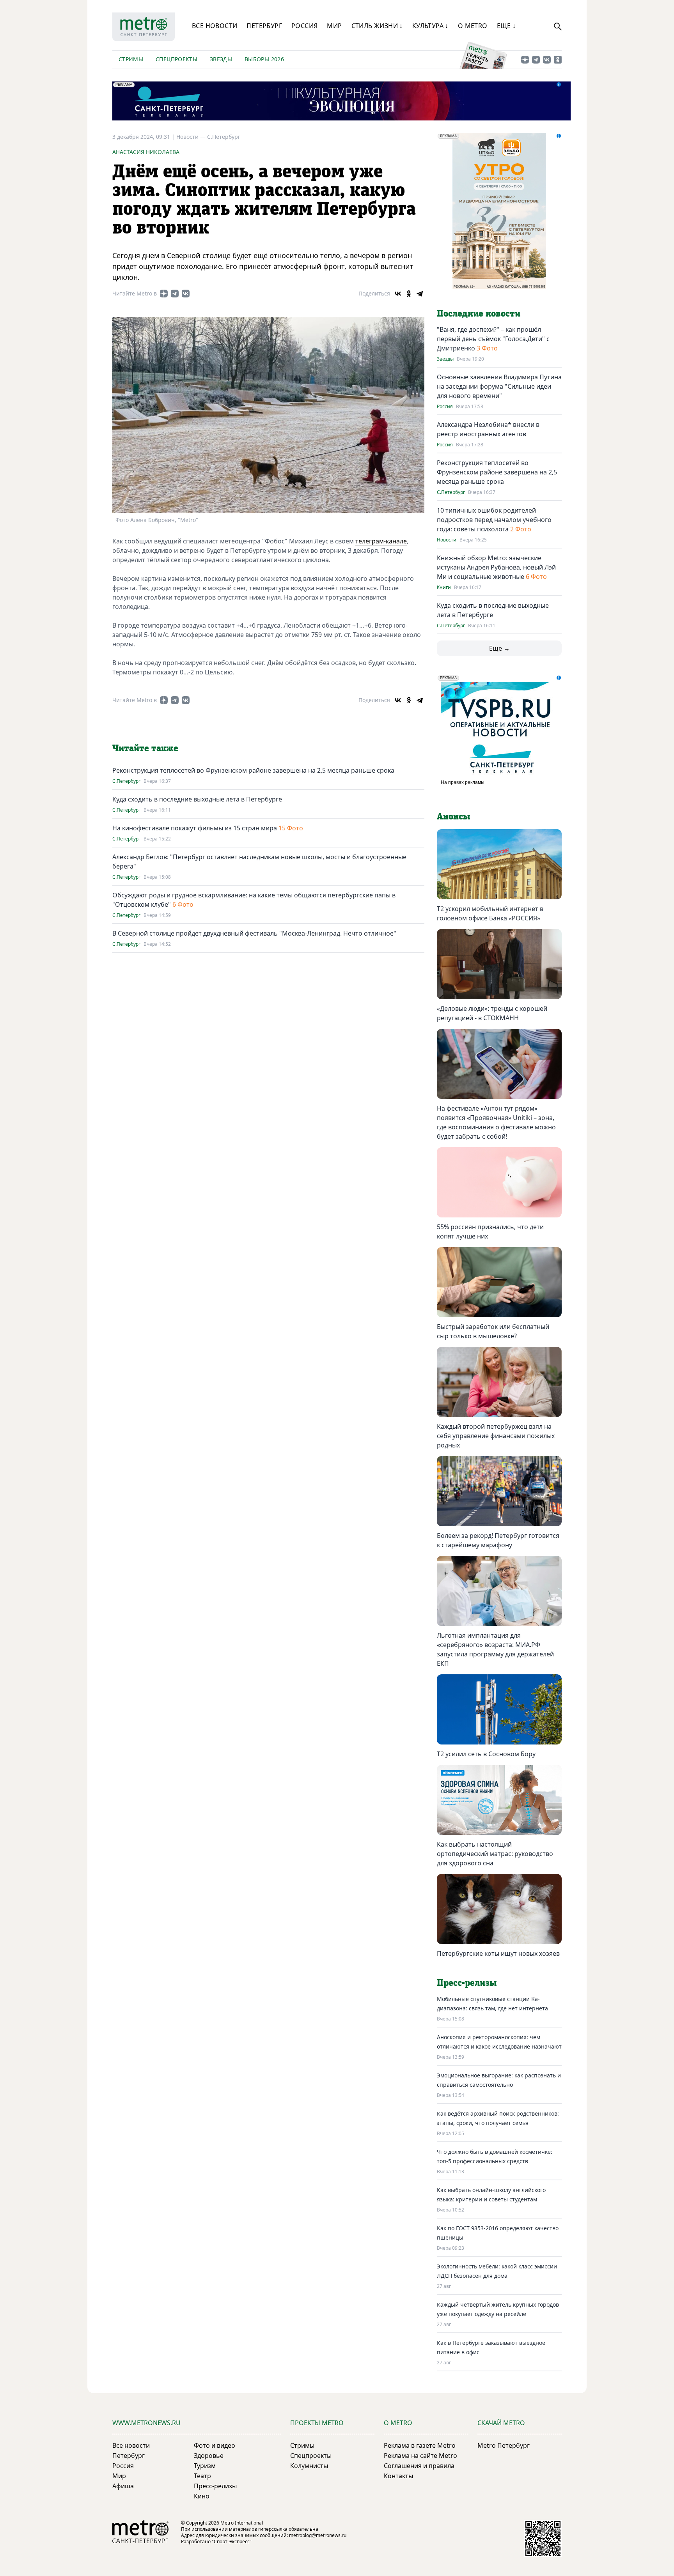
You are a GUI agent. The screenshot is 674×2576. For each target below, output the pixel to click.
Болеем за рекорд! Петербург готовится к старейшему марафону (498, 1540)
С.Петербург (224, 137)
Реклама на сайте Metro (420, 2456)
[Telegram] (420, 294)
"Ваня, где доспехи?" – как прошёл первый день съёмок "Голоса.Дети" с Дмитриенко (493, 339)
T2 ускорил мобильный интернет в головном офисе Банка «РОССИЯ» (490, 913)
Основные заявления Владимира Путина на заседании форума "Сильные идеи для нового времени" (499, 386)
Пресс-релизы (215, 2486)
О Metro (473, 26)
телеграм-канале (381, 541)
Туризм (205, 2466)
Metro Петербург (504, 2445)
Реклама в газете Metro (420, 2445)
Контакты (398, 2476)
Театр (202, 2476)
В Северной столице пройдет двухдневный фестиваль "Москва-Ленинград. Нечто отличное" (254, 933)
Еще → (499, 648)
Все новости (215, 26)
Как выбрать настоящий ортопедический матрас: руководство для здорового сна (495, 1854)
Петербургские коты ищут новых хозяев (498, 1953)
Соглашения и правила (419, 2466)
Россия (304, 26)
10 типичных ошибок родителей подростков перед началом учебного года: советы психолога (494, 520)
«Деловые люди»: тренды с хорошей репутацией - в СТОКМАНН (492, 1013)
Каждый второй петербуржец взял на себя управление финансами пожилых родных (496, 1436)
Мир (334, 26)
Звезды (221, 59)
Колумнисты (309, 2466)
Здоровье (209, 2456)
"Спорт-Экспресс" (232, 2541)
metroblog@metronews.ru (318, 2535)
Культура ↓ (430, 26)
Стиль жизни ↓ (377, 26)
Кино (202, 2496)
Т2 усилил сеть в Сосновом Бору (486, 1754)
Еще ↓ (506, 26)
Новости (447, 540)
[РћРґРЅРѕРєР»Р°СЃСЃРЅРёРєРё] (409, 294)
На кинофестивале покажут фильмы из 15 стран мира (195, 828)
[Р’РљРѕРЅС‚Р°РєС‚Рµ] (398, 294)
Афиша (123, 2486)
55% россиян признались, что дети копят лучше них (490, 1231)
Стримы (131, 59)
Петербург (264, 26)
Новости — (192, 137)
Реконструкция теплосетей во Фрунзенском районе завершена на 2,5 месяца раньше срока (253, 770)
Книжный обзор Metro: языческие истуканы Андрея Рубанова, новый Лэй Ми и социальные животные (496, 567)
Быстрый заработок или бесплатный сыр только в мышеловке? (493, 1331)
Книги (444, 587)
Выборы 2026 (264, 59)
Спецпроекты (176, 59)
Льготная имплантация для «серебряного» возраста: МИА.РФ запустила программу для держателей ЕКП (495, 1649)
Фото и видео (215, 2445)
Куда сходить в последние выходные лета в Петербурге (197, 799)
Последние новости (479, 314)
